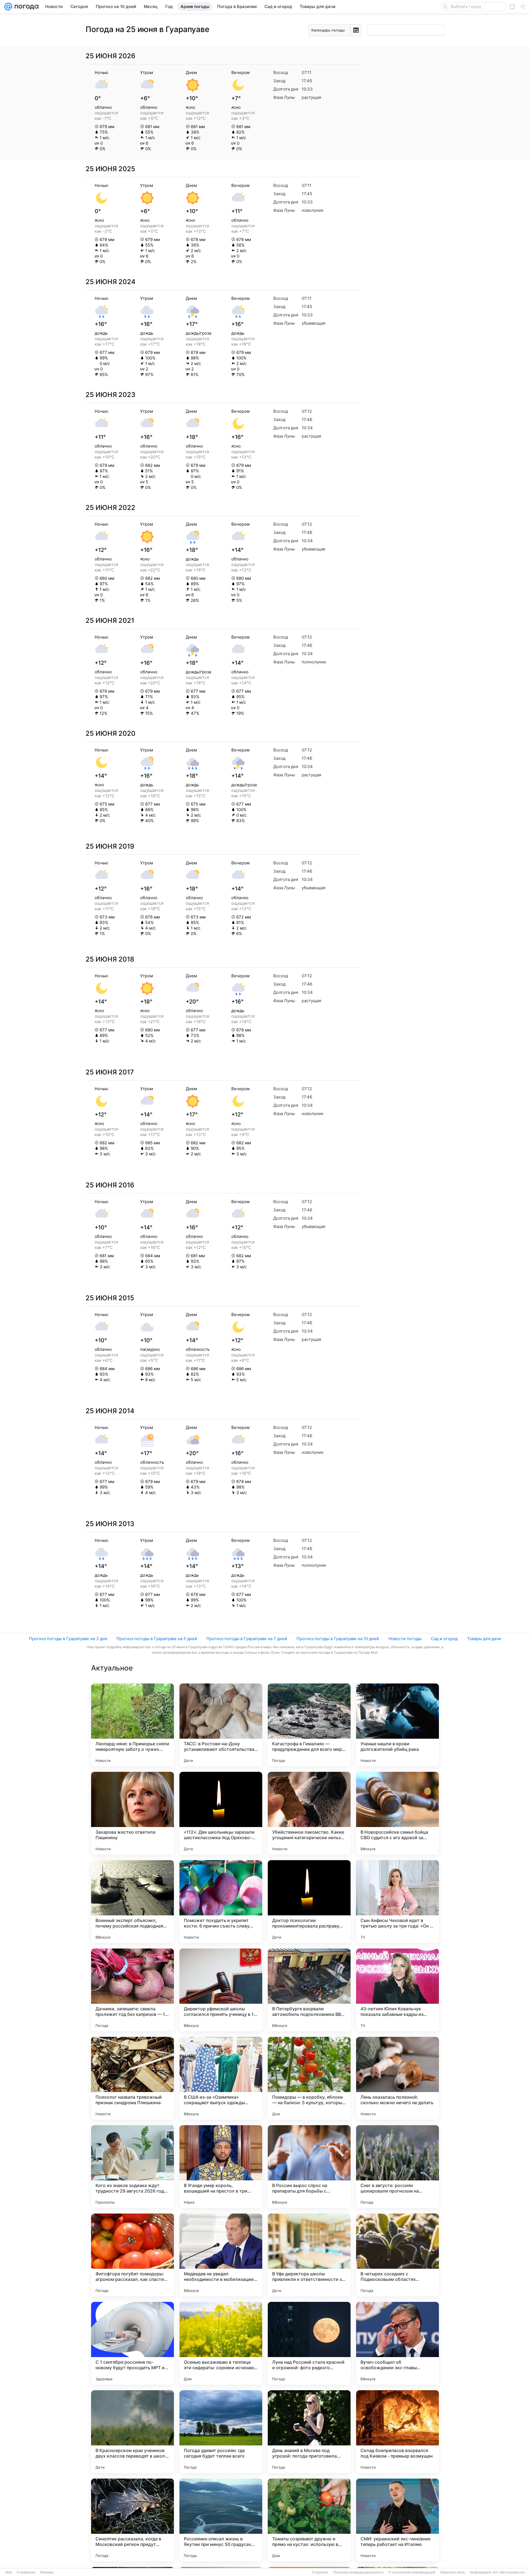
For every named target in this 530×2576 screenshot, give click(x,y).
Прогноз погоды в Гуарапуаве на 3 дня (68, 1639)
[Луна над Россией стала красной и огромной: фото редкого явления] (309, 2343)
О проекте (320, 2572)
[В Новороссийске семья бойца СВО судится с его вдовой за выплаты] (397, 1813)
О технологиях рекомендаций (412, 2572)
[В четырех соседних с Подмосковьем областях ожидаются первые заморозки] (397, 2255)
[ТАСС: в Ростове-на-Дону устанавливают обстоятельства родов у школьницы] (221, 1725)
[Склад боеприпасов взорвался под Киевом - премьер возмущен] (397, 2432)
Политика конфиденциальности (358, 2572)
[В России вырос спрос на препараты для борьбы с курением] (309, 2167)
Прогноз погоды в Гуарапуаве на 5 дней (157, 1639)
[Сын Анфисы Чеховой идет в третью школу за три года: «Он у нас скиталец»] (397, 1902)
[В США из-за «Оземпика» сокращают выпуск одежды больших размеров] (221, 2078)
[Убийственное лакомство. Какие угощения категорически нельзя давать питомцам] (309, 1813)
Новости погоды (405, 1639)
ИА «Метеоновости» (509, 2572)
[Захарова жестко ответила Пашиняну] (132, 1813)
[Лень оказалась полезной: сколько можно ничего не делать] (397, 2078)
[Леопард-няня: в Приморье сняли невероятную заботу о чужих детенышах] (132, 1725)
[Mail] (8, 7)
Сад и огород (444, 1639)
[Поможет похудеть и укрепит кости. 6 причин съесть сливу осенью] (221, 1902)
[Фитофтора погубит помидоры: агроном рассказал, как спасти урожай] (132, 2255)
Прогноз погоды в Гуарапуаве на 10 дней (338, 1639)
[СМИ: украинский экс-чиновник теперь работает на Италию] (397, 2520)
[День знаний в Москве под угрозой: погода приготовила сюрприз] (309, 2432)
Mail (9, 2572)
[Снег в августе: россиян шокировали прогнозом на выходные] (397, 2167)
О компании (26, 2572)
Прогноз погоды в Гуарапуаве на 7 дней (247, 1639)
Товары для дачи (484, 1639)
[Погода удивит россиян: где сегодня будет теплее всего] (221, 2432)
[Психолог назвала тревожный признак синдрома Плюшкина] (132, 2078)
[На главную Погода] (25, 7)
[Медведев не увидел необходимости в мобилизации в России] (221, 2255)
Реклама (47, 2572)
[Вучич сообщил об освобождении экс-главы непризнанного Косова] (397, 2343)
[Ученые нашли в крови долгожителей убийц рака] (397, 1725)
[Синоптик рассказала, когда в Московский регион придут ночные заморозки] (132, 2520)
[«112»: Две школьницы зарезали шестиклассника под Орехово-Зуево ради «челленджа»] (221, 1813)
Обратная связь (453, 2572)
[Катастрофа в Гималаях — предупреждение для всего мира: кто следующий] (309, 1725)
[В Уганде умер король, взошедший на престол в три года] (221, 2167)
